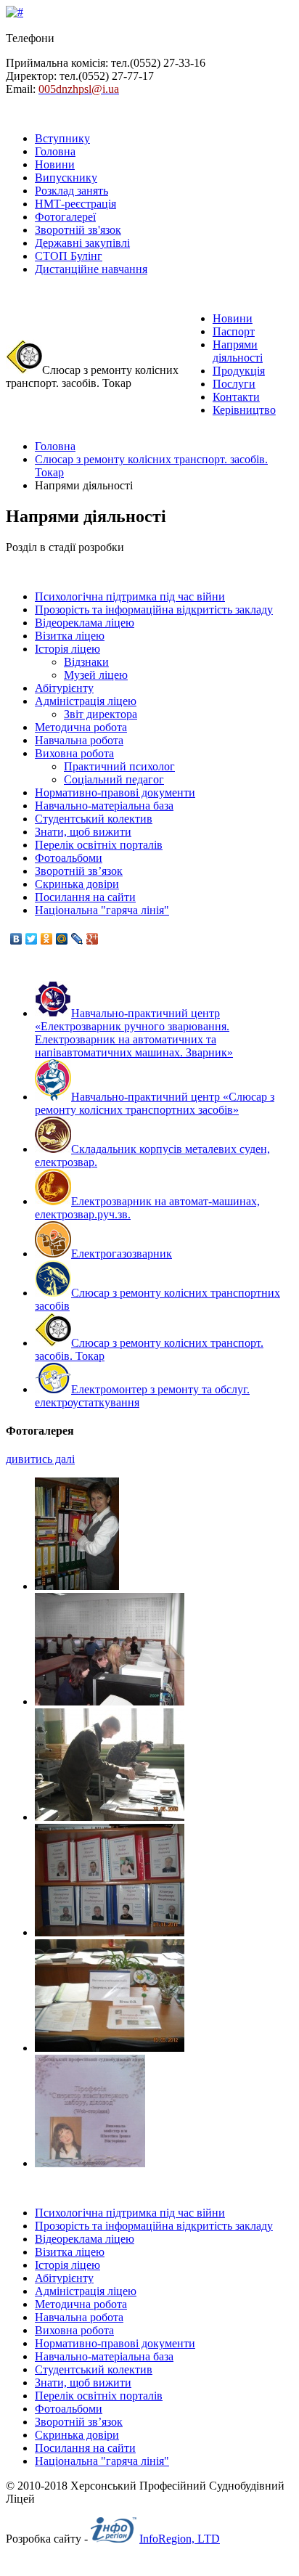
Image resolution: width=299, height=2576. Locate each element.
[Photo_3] (110, 1701)
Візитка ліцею (70, 636)
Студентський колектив (94, 819)
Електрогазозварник (122, 1254)
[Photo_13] (90, 2163)
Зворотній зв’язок (79, 871)
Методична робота (81, 727)
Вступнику (62, 138)
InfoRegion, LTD (180, 2539)
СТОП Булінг (69, 256)
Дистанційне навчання (91, 269)
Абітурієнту (64, 688)
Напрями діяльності (238, 351)
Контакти (236, 397)
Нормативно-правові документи (115, 792)
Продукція (239, 371)
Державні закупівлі (82, 243)
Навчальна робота (79, 740)
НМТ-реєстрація (75, 204)
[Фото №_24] (110, 2048)
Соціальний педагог (114, 779)
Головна (55, 151)
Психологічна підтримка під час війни (130, 596)
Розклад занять (71, 191)
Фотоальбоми (69, 858)
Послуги (234, 384)
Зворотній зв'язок (78, 230)
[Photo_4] (110, 1932)
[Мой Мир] (62, 939)
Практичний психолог (119, 766)
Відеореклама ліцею (85, 623)
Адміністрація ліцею (86, 701)
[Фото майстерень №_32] (110, 1817)
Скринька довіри (77, 884)
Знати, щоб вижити (83, 832)
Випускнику (66, 178)
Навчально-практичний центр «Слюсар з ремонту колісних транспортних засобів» (155, 1103)
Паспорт (234, 331)
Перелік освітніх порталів (99, 845)
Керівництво (244, 410)
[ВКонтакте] (16, 939)
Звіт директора (101, 714)
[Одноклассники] (47, 939)
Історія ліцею (67, 649)
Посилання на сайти (85, 897)
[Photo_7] (77, 1586)
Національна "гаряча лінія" (102, 910)
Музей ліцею (96, 675)
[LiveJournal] (77, 939)
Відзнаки (86, 662)
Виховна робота (74, 753)
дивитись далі (40, 1459)
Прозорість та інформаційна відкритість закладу (154, 610)
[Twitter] (32, 939)
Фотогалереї (65, 217)
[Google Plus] (93, 939)
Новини (55, 164)
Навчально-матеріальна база (104, 806)
